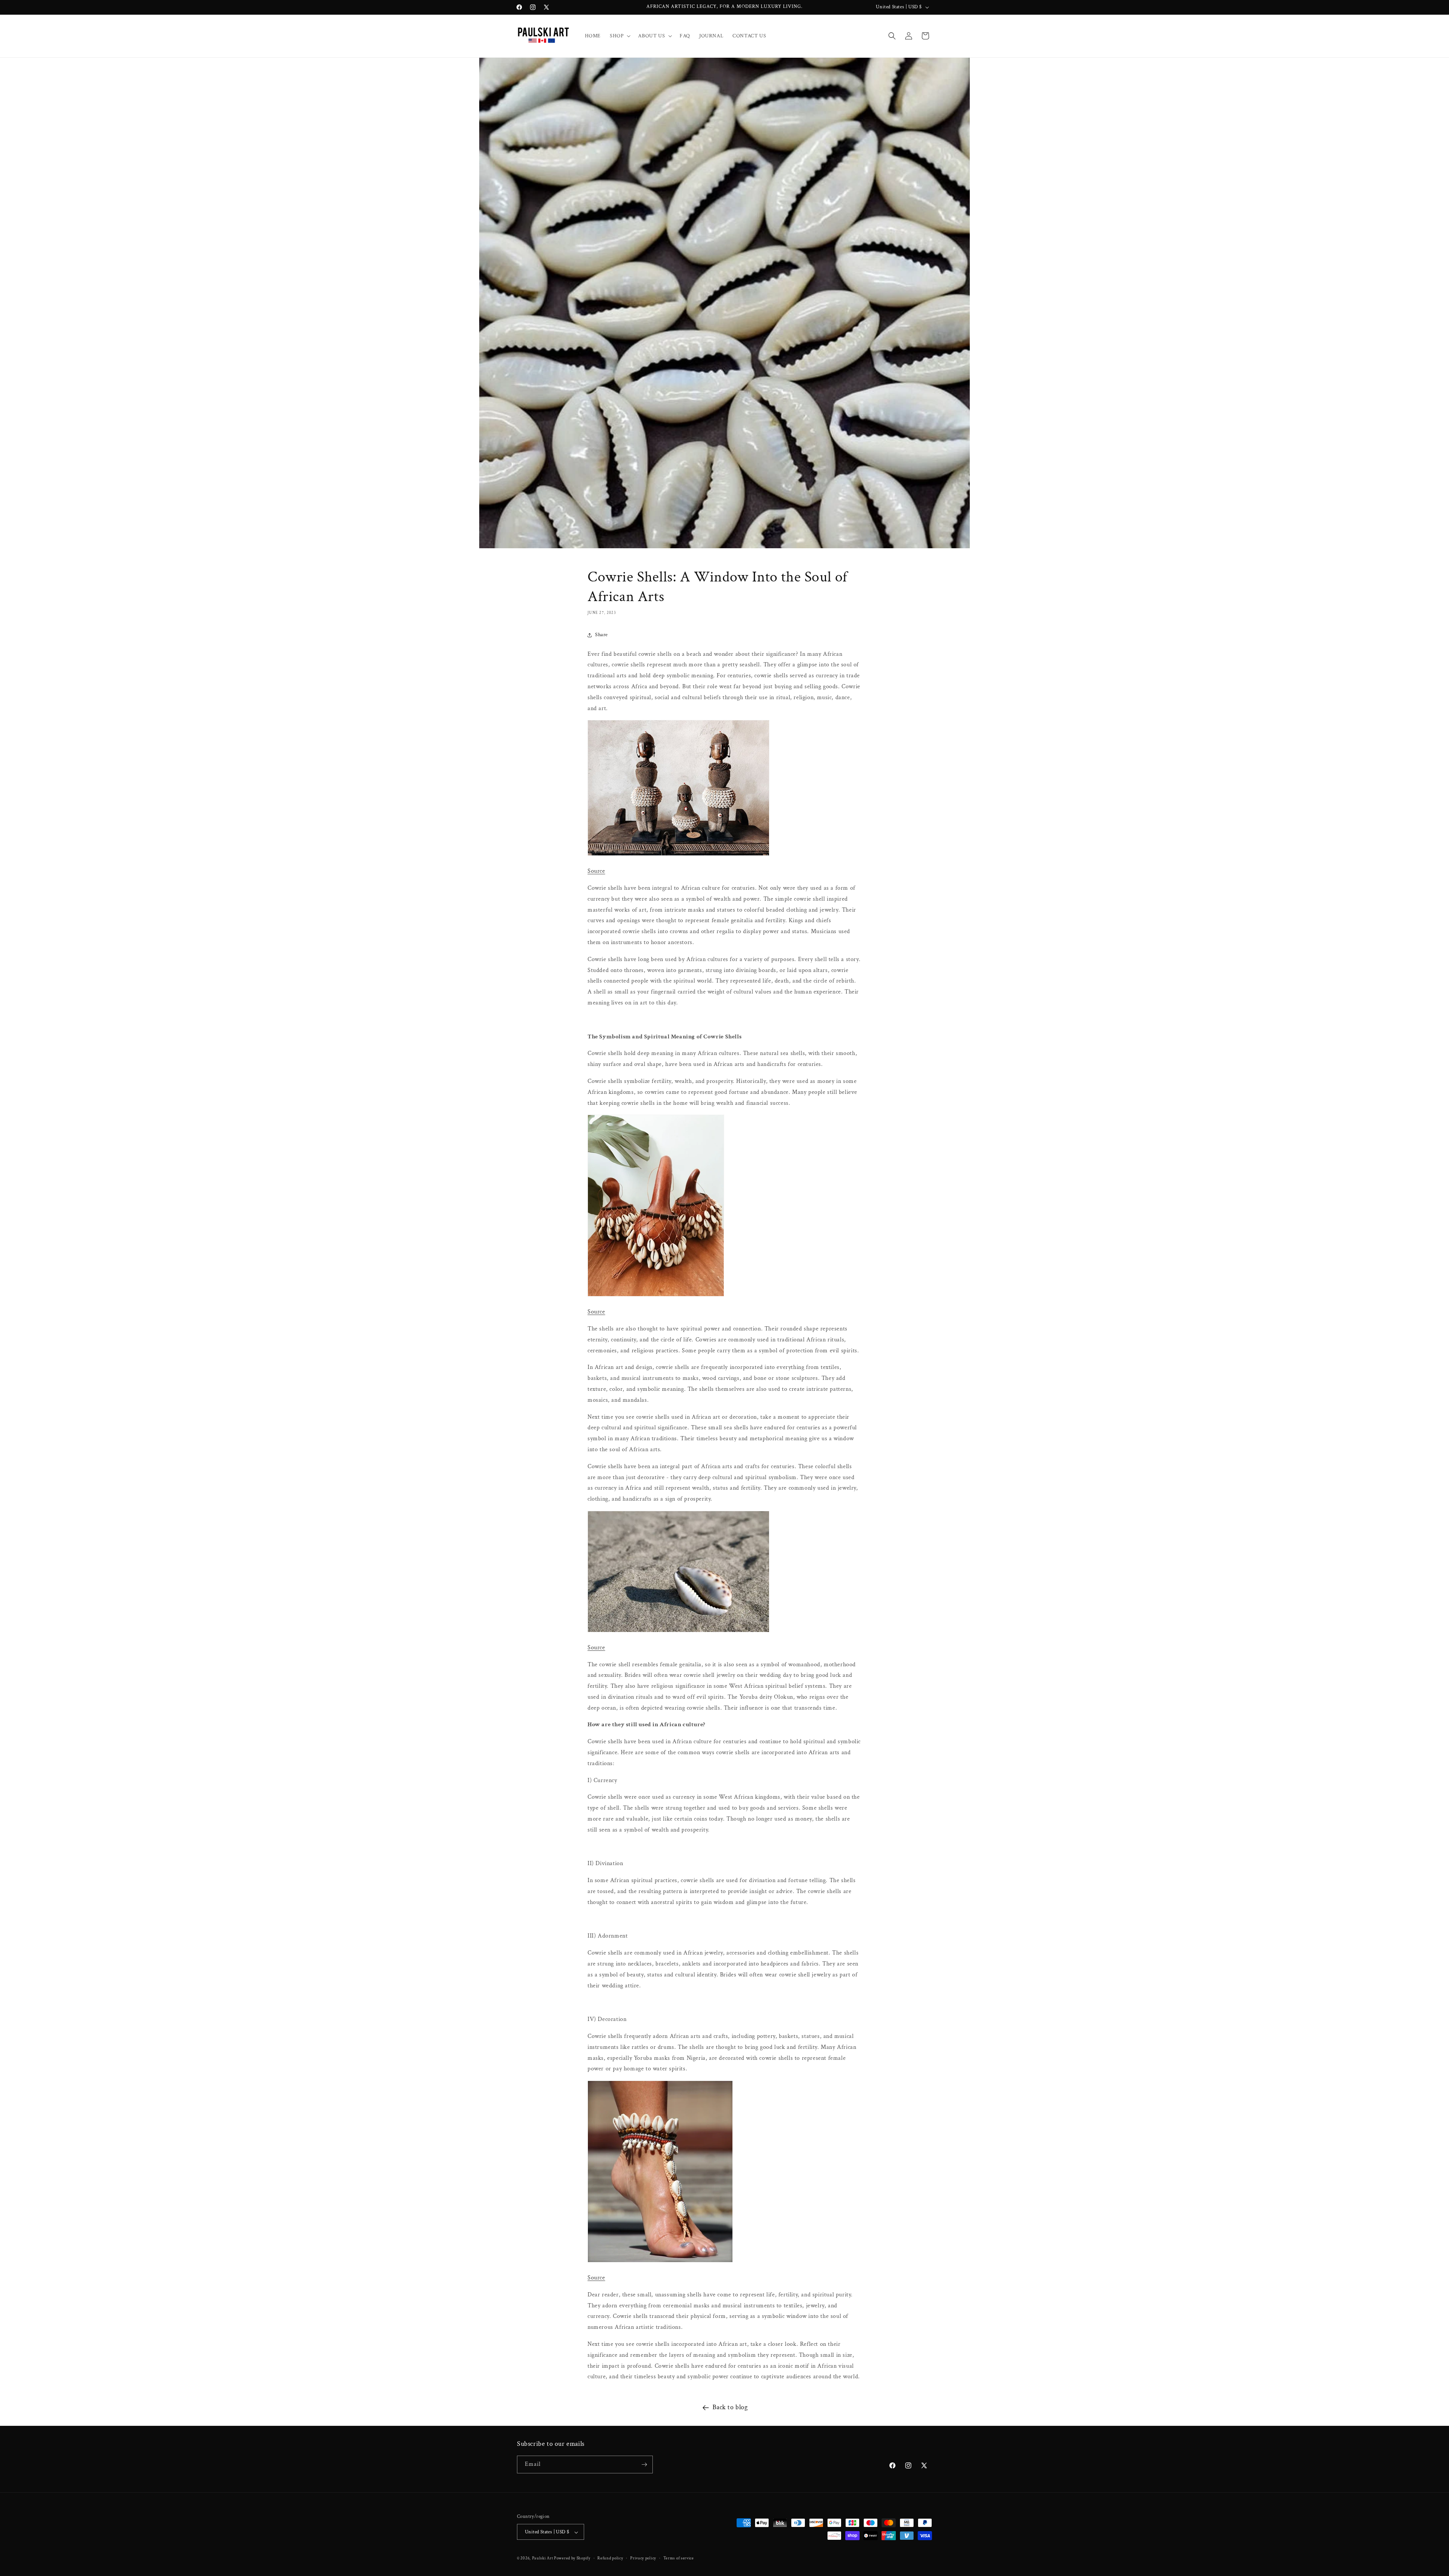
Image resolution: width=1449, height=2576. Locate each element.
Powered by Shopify (572, 2559)
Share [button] (601, 635)
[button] (619, 36)
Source (596, 871)
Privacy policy (643, 2558)
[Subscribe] (644, 2465)
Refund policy (610, 2558)
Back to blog (730, 2407)
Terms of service (679, 2558)
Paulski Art (543, 2559)
